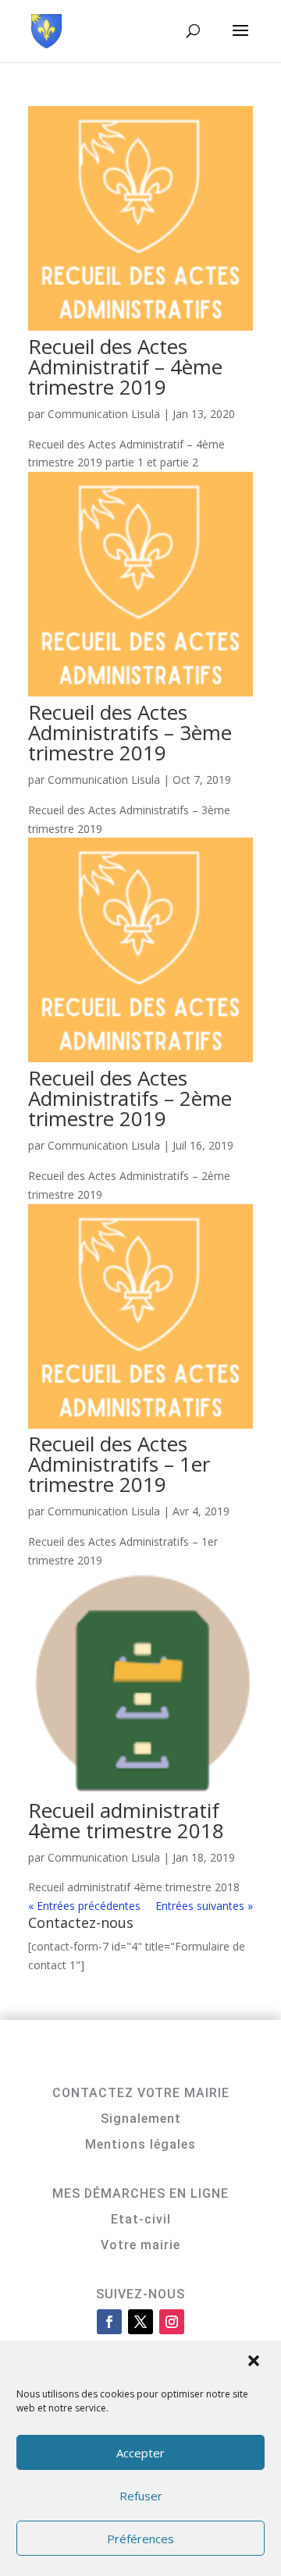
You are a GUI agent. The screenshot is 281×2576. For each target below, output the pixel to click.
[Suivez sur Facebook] (109, 2322)
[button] (255, 2362)
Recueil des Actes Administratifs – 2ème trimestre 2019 (130, 1098)
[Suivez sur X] (140, 2322)
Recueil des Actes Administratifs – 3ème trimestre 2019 (130, 732)
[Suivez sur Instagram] (172, 2322)
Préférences (140, 2539)
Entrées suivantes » (204, 1906)
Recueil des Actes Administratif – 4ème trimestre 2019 (125, 367)
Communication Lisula (104, 414)
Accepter (140, 2453)
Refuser (141, 2496)
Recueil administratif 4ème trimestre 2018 (126, 1820)
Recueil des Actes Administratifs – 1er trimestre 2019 (119, 1464)
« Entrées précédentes (84, 1906)
